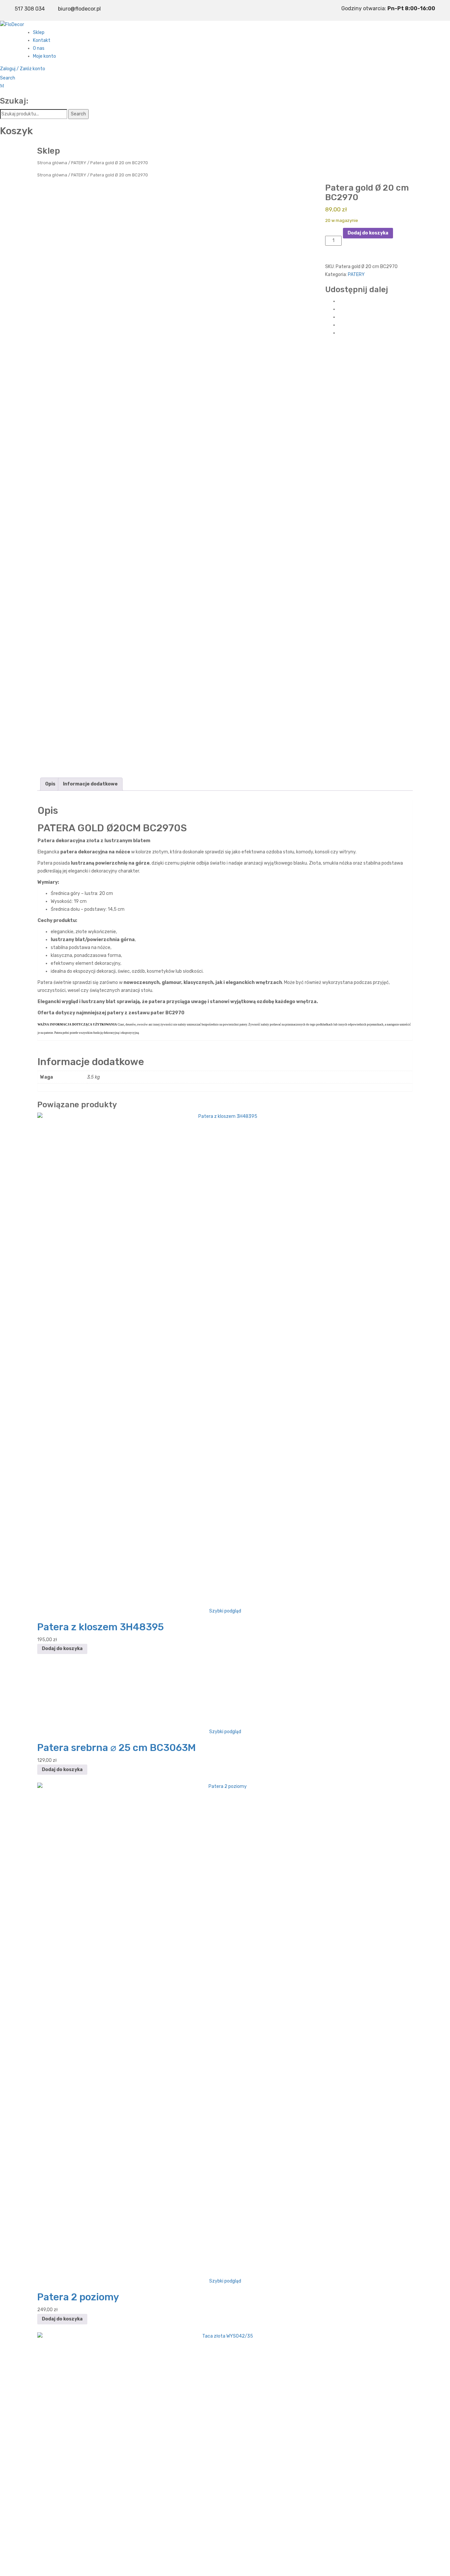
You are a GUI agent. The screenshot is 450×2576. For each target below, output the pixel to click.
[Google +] (340, 325)
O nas (39, 48)
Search (8, 78)
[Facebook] (340, 301)
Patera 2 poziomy (78, 2297)
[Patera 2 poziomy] (225, 2030)
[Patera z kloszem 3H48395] (225, 1359)
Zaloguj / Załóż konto (23, 69)
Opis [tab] (50, 784)
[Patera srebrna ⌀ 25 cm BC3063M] (225, 1695)
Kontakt (42, 40)
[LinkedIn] (340, 333)
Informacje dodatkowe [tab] (90, 784)
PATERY (79, 163)
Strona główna (52, 163)
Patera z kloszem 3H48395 (100, 1627)
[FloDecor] (12, 25)
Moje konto (44, 56)
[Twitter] (340, 309)
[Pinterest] (340, 317)
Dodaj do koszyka (368, 233)
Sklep (39, 32)
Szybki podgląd (225, 1611)
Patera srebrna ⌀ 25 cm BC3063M (116, 1748)
